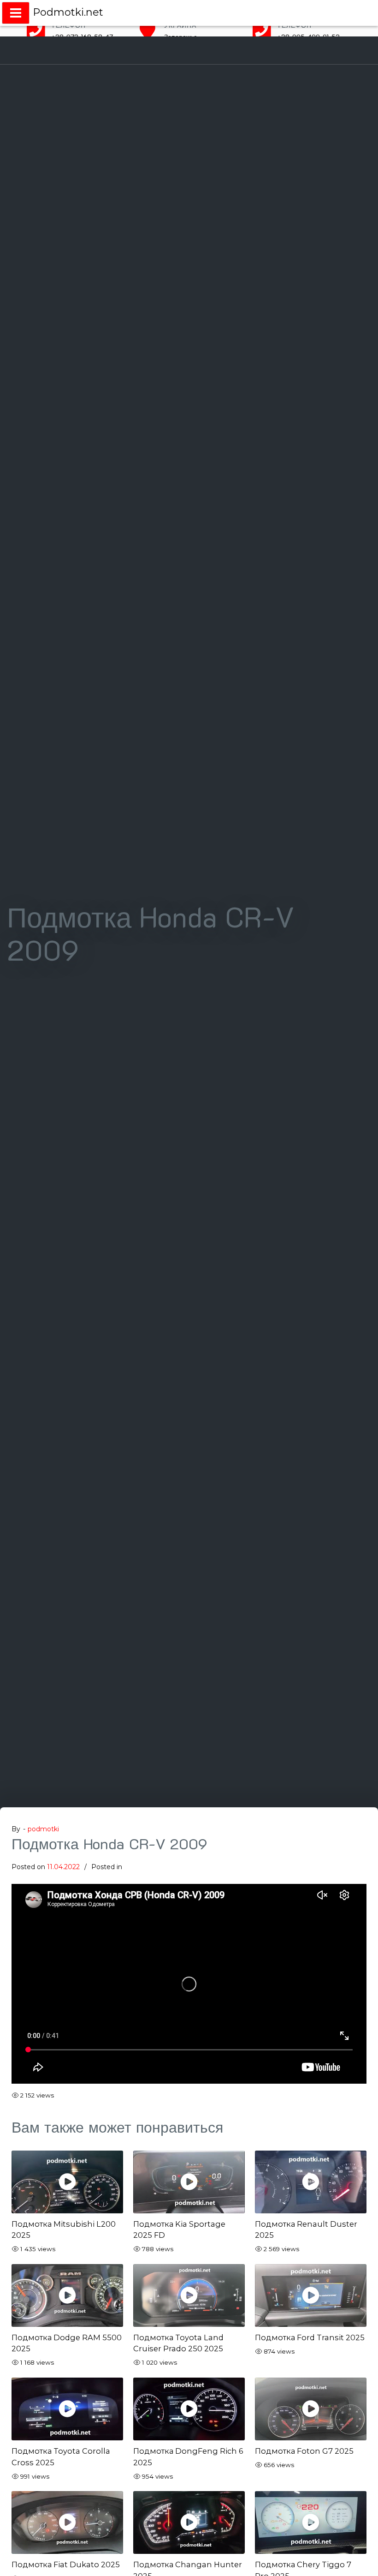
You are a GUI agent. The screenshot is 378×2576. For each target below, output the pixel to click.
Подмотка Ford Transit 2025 (310, 2337)
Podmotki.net (68, 12)
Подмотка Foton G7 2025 (304, 2451)
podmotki (43, 1829)
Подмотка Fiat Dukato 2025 (66, 2564)
